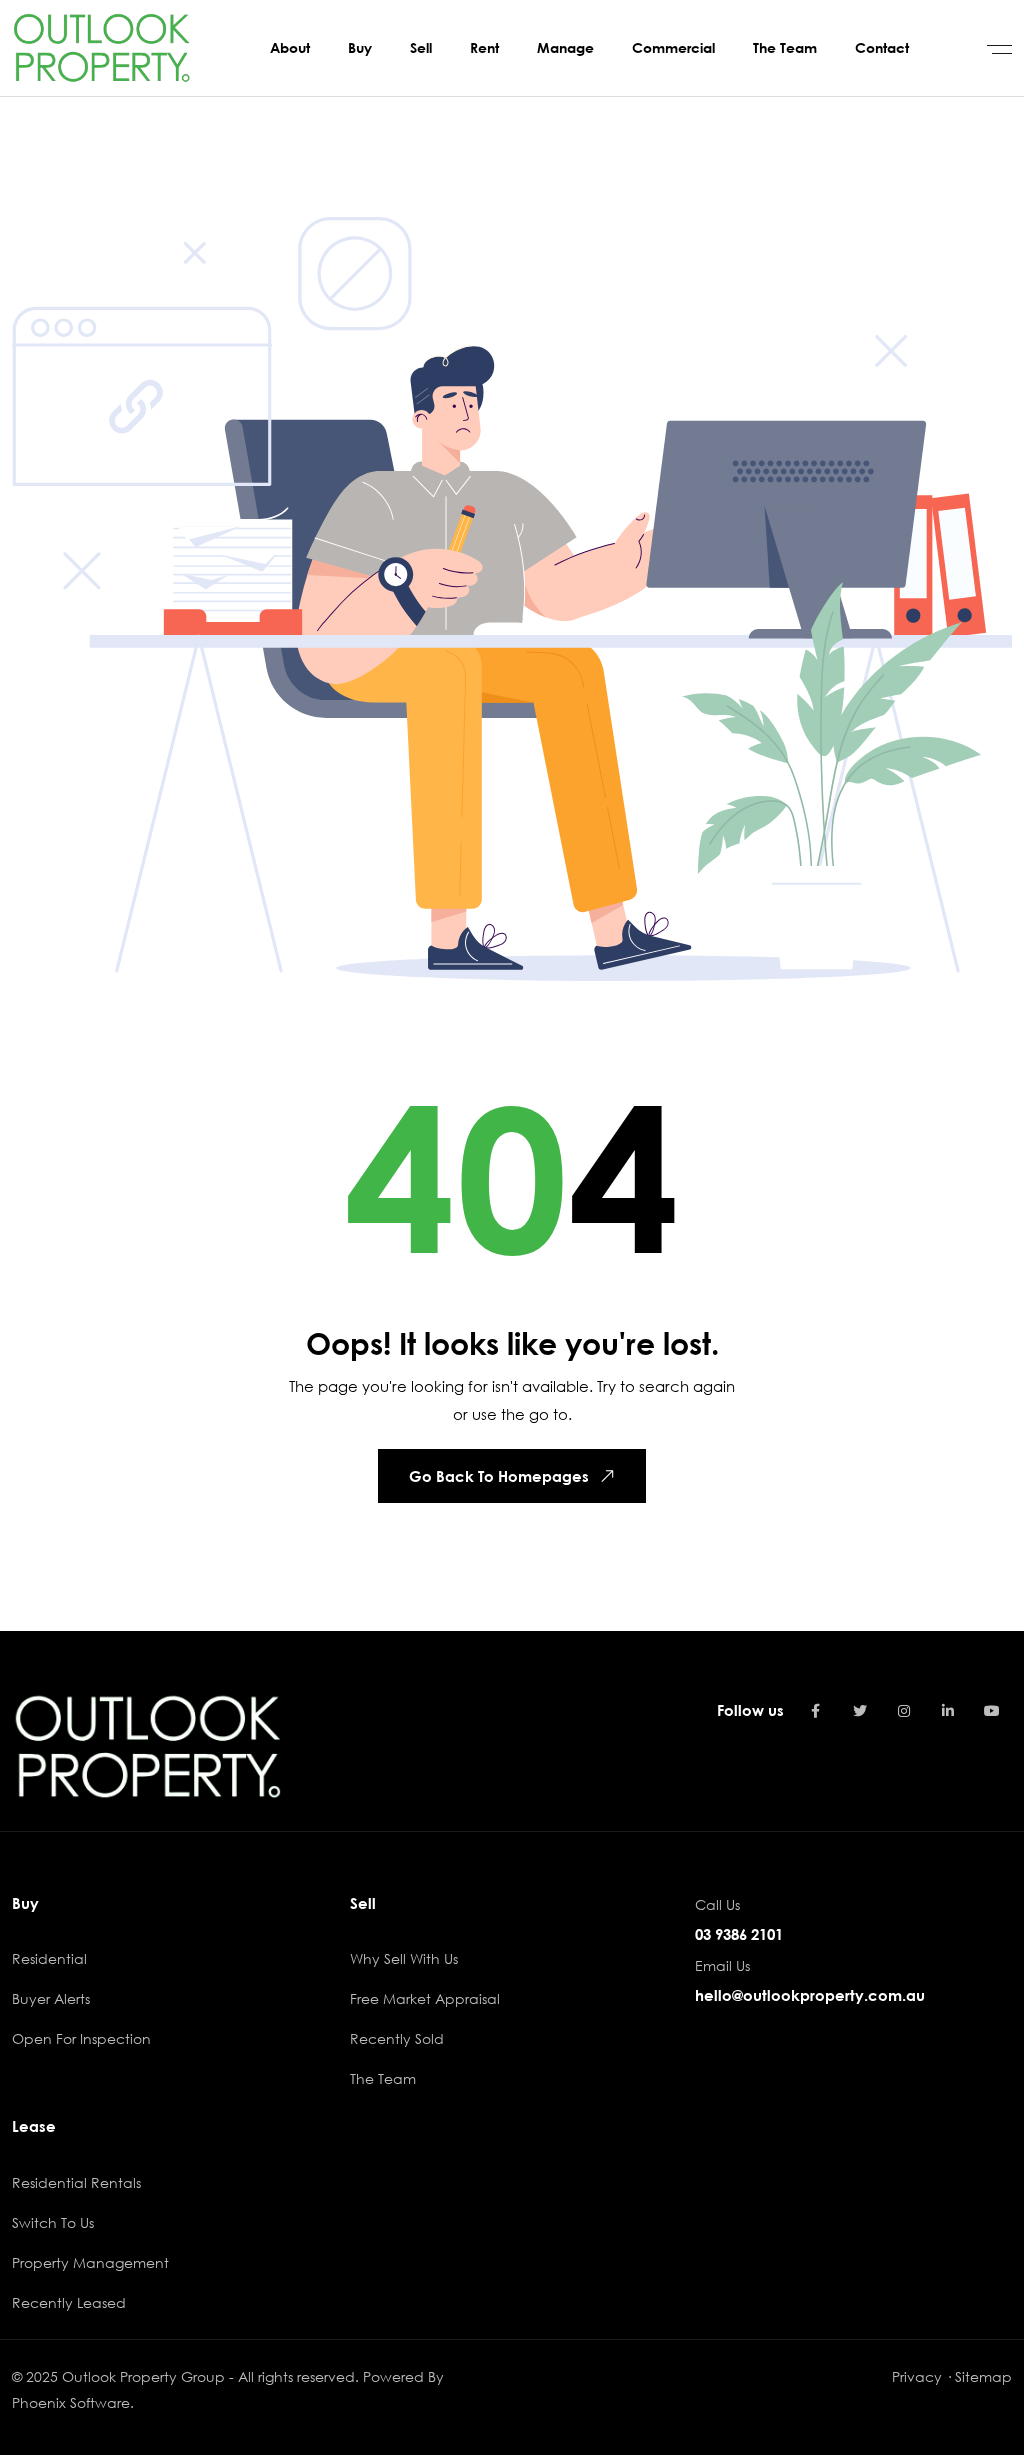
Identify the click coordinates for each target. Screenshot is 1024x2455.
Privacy (917, 2376)
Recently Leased (69, 2302)
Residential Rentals (76, 2182)
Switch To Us (53, 2222)
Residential (49, 1958)
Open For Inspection (81, 2038)
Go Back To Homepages (499, 1476)
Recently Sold (397, 2038)
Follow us (750, 1710)
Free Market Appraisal (425, 1998)
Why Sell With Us (404, 1958)
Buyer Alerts (51, 1998)
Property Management (90, 2262)
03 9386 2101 (739, 1934)
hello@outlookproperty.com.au (810, 1995)
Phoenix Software (71, 2402)
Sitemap (983, 2376)
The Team (383, 2078)
